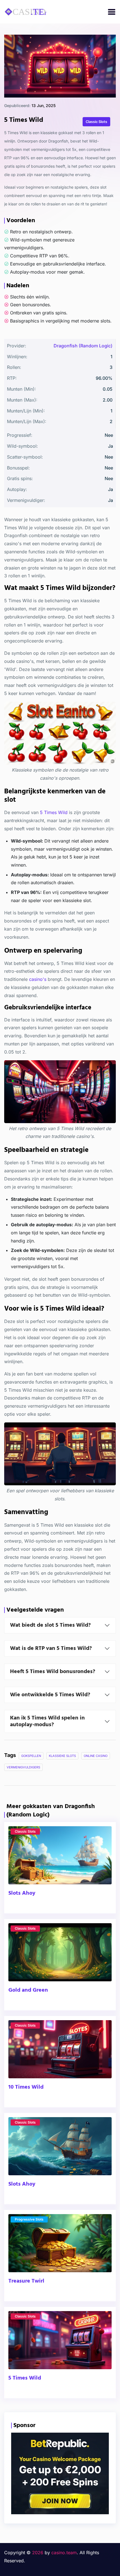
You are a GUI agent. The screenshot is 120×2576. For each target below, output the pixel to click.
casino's (38, 979)
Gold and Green (28, 1990)
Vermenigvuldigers (23, 1767)
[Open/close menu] (112, 12)
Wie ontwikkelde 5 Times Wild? (50, 1695)
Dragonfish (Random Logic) (83, 346)
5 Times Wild (54, 812)
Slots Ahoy (22, 1893)
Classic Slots (25, 1831)
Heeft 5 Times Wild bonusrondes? (53, 1672)
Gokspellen (31, 1756)
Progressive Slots (29, 2219)
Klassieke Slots (62, 1756)
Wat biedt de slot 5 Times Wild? (50, 1625)
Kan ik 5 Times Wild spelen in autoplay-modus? (47, 1721)
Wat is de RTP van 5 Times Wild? (51, 1648)
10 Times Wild (26, 2087)
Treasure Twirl (26, 2281)
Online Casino (96, 1756)
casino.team (64, 2553)
